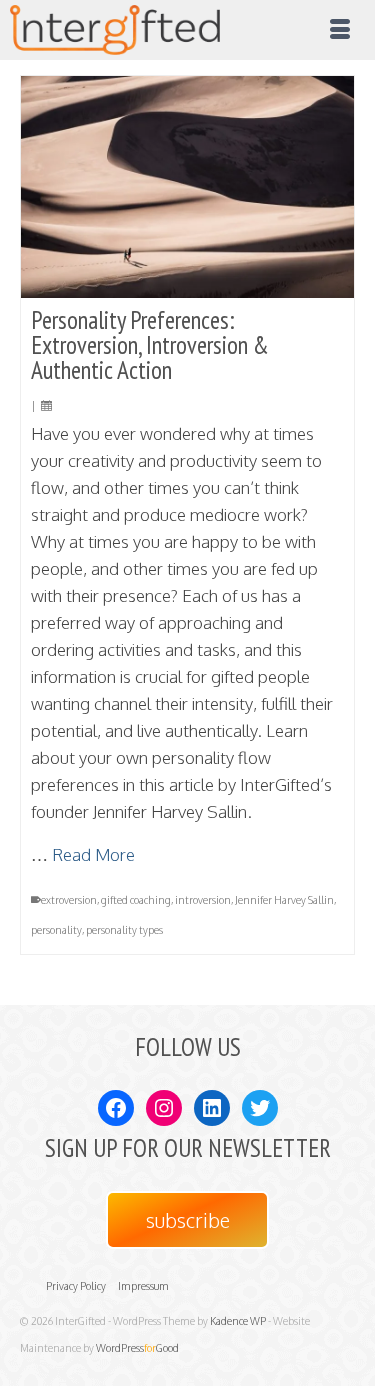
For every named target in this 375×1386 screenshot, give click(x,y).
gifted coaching (136, 900)
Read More (93, 854)
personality (56, 930)
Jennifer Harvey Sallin (284, 900)
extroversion (69, 900)
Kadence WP (238, 1321)
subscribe (188, 1220)
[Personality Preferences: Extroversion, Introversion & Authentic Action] (187, 187)
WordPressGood (137, 1348)
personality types (124, 930)
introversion (203, 900)
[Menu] (340, 30)
